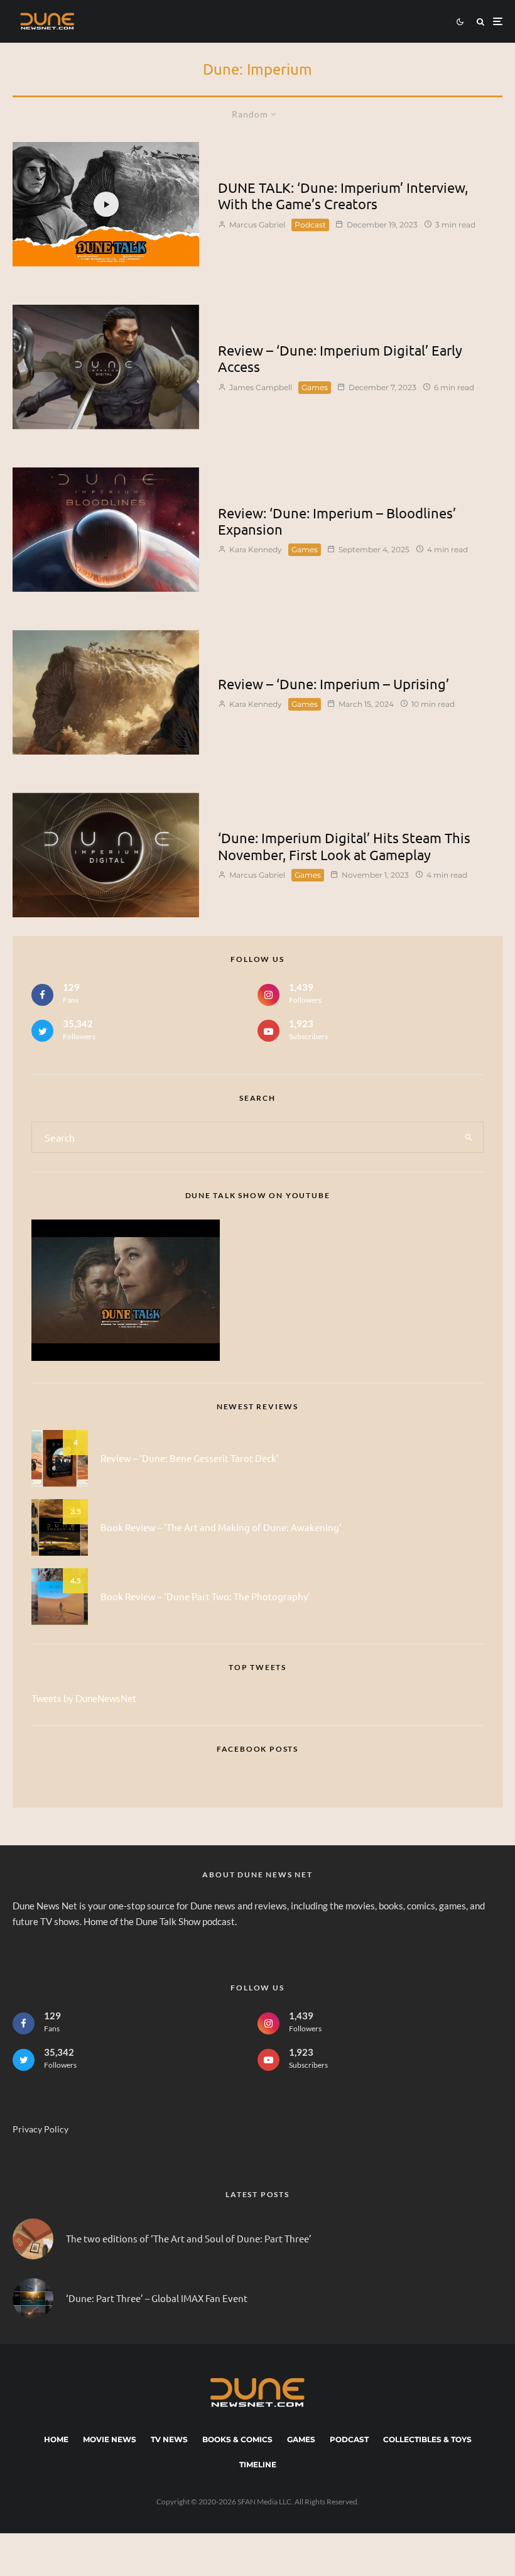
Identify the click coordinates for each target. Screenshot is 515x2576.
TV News (169, 2439)
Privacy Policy (41, 2129)
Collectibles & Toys (427, 2439)
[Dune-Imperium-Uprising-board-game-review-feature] (106, 692)
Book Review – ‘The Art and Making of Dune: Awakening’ (221, 1527)
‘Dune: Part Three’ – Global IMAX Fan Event (157, 2298)
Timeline (258, 2464)
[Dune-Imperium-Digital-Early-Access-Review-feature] (106, 367)
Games (315, 387)
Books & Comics (237, 2439)
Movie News (110, 2439)
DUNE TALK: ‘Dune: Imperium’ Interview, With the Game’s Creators (343, 195)
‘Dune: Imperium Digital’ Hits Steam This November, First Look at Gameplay (344, 846)
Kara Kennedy (255, 549)
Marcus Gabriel (256, 225)
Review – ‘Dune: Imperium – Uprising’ (333, 684)
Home (56, 2439)
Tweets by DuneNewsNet (84, 1698)
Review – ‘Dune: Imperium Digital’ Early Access (340, 358)
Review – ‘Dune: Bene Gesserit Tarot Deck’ (190, 1458)
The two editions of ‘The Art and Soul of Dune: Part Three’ (189, 2239)
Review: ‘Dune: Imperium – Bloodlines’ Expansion (337, 521)
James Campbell (260, 387)
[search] (469, 1137)
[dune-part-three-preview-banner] (33, 2299)
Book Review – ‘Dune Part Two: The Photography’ (205, 1596)
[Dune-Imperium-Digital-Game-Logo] (106, 855)
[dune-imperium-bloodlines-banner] (106, 530)
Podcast (310, 225)
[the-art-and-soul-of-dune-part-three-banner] (33, 2239)
